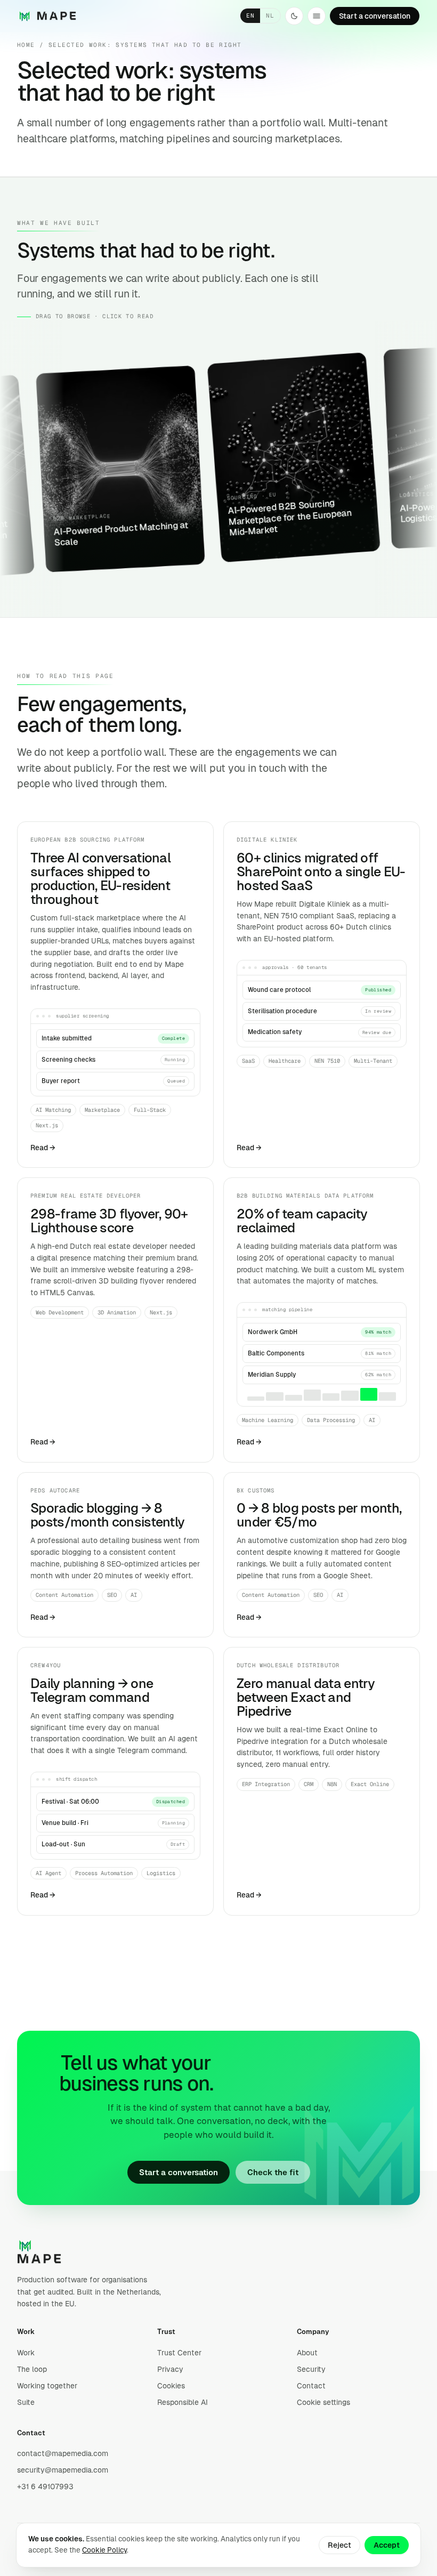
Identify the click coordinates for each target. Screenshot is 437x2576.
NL (270, 15)
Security (311, 2369)
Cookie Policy (104, 2550)
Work (26, 2353)
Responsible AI (183, 2402)
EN (250, 15)
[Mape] (47, 16)
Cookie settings (323, 2402)
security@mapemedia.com (63, 2470)
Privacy (170, 2369)
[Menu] (317, 16)
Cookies (171, 2386)
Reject (339, 2545)
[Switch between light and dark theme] (294, 16)
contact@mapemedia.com (63, 2453)
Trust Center (179, 2353)
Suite (26, 2402)
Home (26, 45)
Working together (47, 2386)
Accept (387, 2545)
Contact (311, 2386)
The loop (32, 2369)
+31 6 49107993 (45, 2486)
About (307, 2353)
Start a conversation (179, 2172)
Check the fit (273, 2172)
